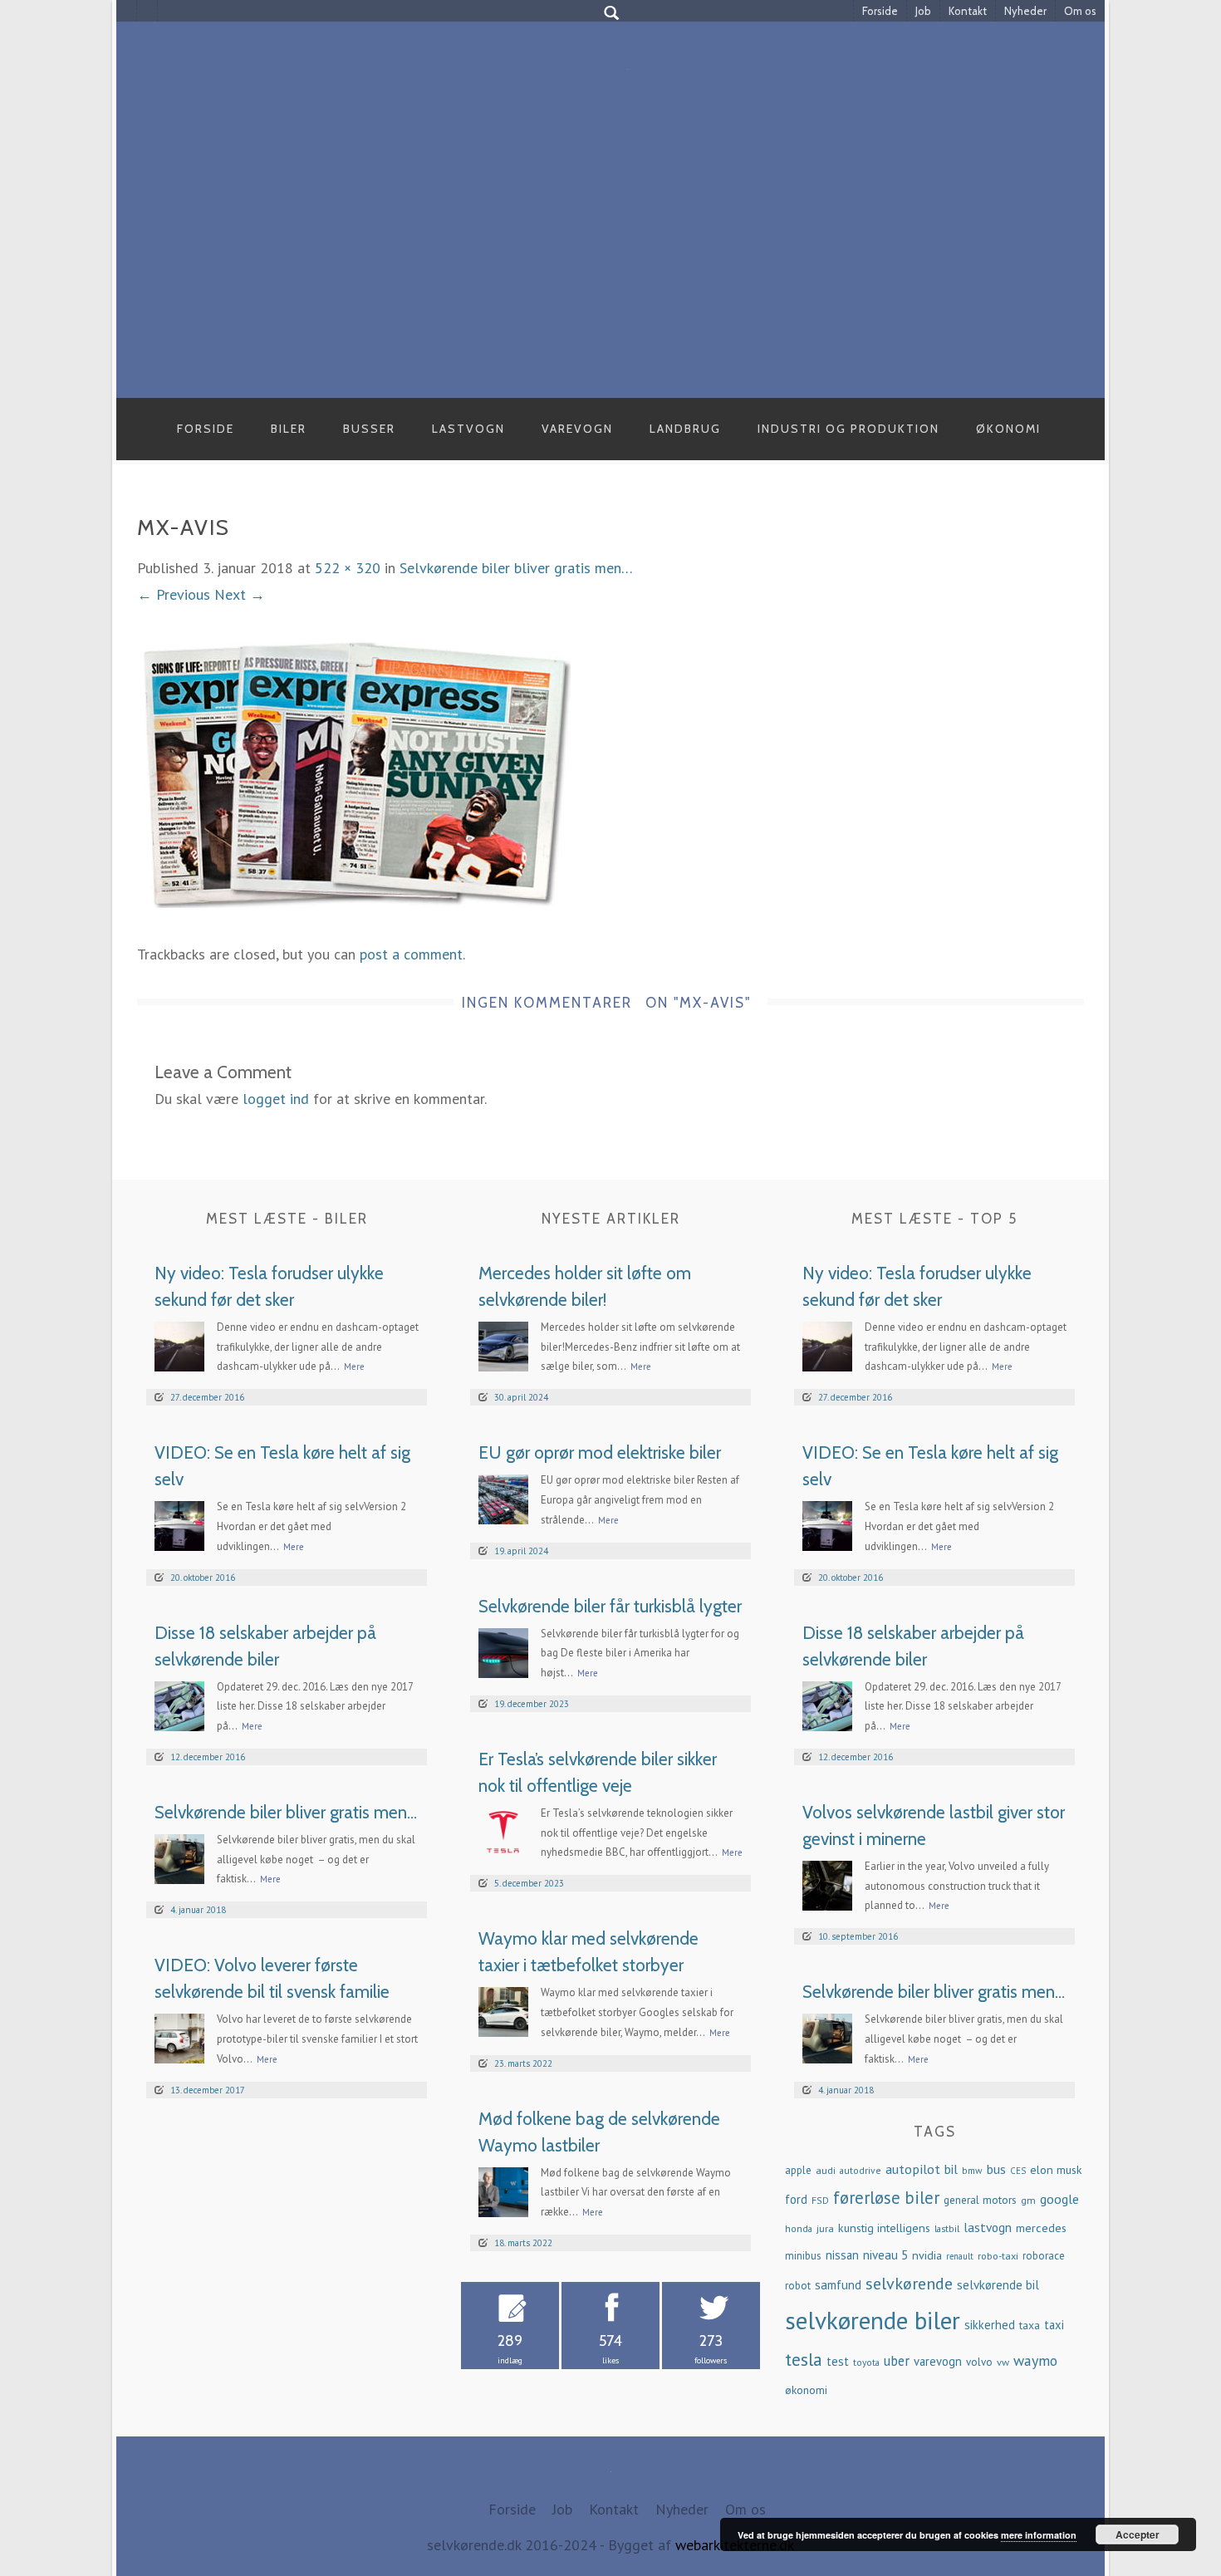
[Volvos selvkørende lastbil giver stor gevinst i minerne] (827, 1884)
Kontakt (968, 11)
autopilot (913, 2169)
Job (923, 11)
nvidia (927, 2255)
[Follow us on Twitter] (147, 11)
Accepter (1138, 2534)
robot (798, 2286)
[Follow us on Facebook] (127, 11)
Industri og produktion (848, 429)
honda (799, 2228)
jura (825, 2228)
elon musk (1056, 2170)
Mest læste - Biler (287, 1219)
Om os (1080, 11)
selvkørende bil (998, 2285)
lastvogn (988, 2227)
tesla (804, 2359)
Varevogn (577, 429)
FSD (820, 2200)
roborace (1044, 2256)
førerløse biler (886, 2198)
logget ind (276, 1099)
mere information (1039, 2535)
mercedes (1041, 2228)
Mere (354, 1367)
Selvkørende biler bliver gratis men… (516, 568)
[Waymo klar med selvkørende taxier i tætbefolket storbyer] (503, 2011)
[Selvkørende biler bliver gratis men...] (179, 1857)
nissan (842, 2255)
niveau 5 (885, 2255)
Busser (369, 429)
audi (826, 2170)
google (1059, 2198)
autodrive (861, 2170)
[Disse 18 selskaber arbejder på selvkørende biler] (179, 1704)
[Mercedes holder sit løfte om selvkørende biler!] (503, 1344)
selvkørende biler (873, 2320)
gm (1028, 2200)
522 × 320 (348, 568)
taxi (1054, 2325)
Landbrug (685, 429)
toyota (866, 2362)
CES (1018, 2171)
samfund (838, 2285)
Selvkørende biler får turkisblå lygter (610, 1606)
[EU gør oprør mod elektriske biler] (503, 1498)
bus (996, 2169)
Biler (289, 429)
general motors (980, 2200)
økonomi (806, 2390)
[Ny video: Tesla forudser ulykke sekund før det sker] (179, 1344)
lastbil (947, 2228)
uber (897, 2361)
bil (951, 2169)
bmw (972, 2170)
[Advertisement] (610, 273)
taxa (1030, 2325)
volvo (979, 2362)
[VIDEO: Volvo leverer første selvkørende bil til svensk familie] (179, 2037)
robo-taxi (998, 2255)
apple (798, 2170)
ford (796, 2199)
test (838, 2361)
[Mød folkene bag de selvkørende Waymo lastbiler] (503, 2190)
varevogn (938, 2361)
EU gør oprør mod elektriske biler (600, 1452)
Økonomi (1008, 429)
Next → (240, 594)
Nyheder (1025, 11)
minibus (803, 2256)
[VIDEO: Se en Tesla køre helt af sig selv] (179, 1525)
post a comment (411, 954)
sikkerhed (990, 2325)
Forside (880, 11)
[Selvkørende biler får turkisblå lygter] (503, 1651)
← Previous (174, 594)
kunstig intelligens (884, 2228)
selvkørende (909, 2284)
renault (960, 2256)
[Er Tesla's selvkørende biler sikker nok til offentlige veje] (503, 1830)
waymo (1035, 2360)
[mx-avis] (354, 774)
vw (1003, 2362)
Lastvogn (468, 429)
